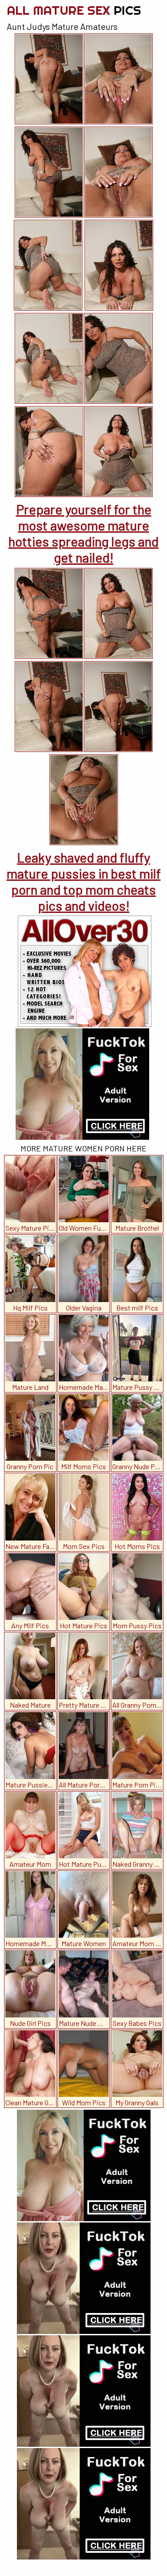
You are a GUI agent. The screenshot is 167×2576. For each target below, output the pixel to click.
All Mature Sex (74, 10)
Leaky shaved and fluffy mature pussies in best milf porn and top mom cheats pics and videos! (84, 881)
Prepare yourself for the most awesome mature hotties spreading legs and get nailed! (83, 533)
